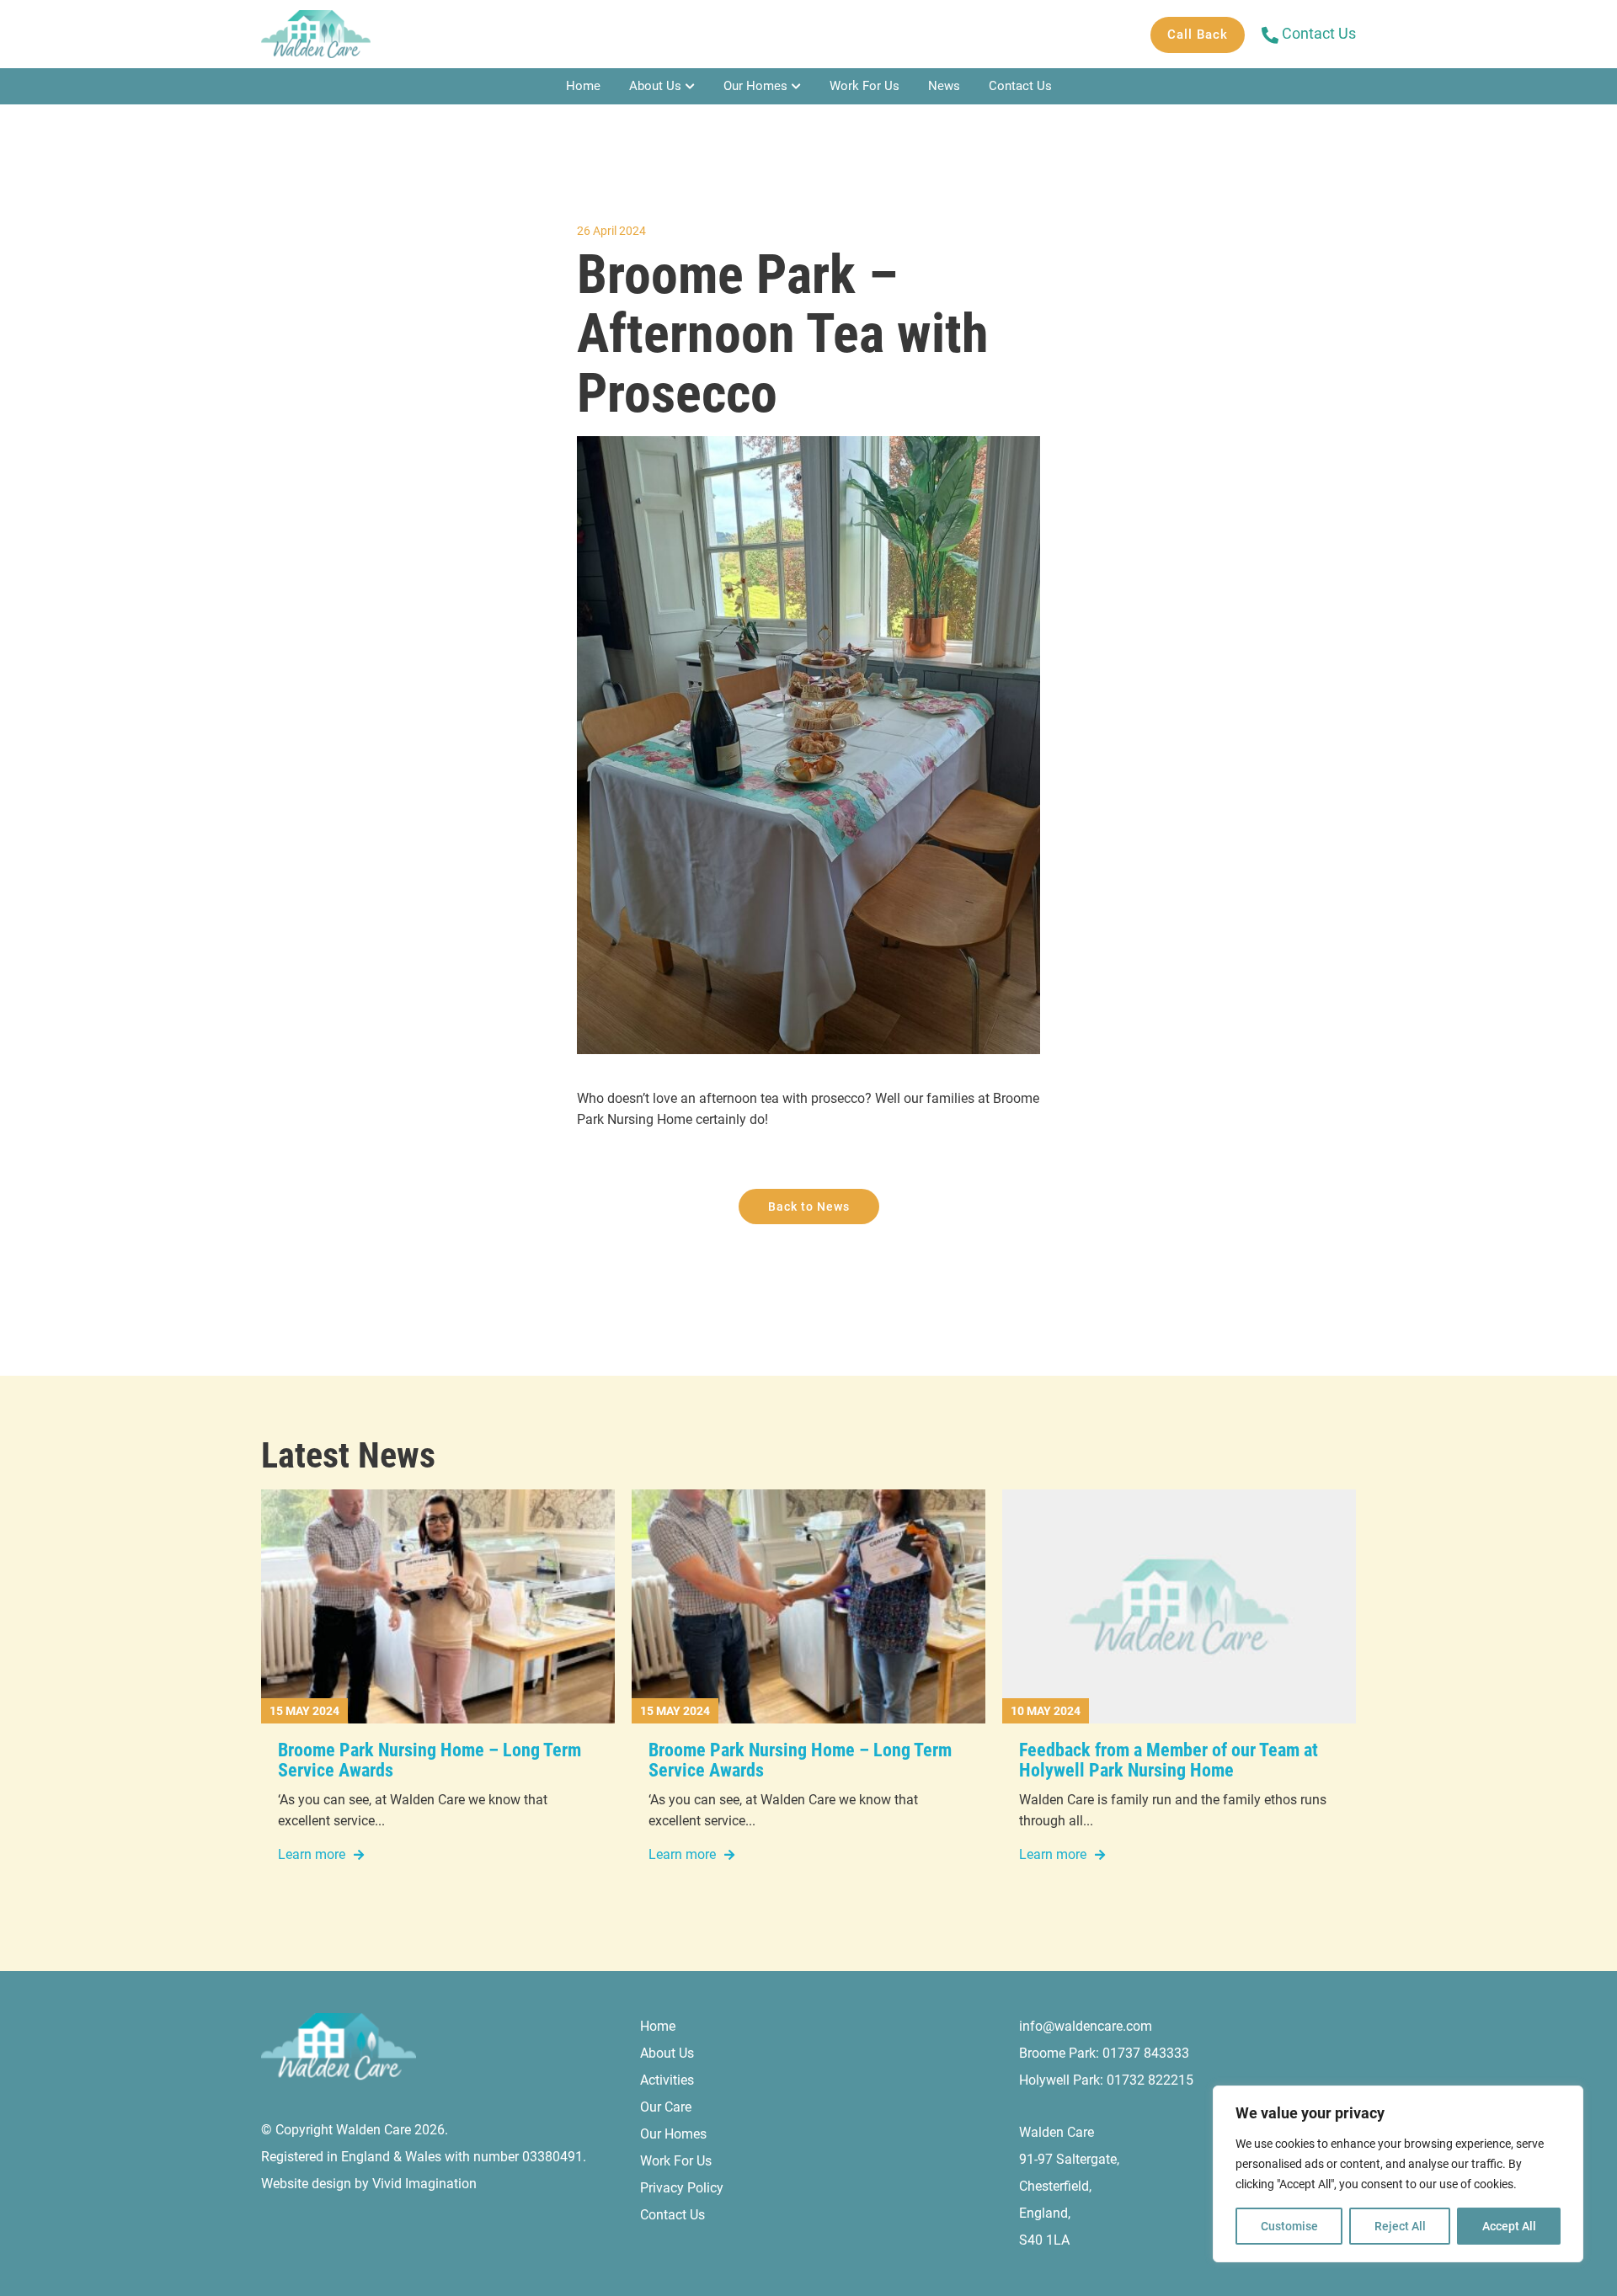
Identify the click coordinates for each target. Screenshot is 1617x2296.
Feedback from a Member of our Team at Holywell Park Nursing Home (1169, 1760)
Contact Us (1020, 86)
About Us (655, 86)
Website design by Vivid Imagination (369, 2184)
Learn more (312, 1854)
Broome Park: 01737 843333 (1104, 2053)
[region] (1398, 2174)
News (944, 86)
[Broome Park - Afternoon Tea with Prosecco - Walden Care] (316, 34)
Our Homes (755, 86)
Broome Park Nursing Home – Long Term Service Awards (430, 1760)
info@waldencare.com (1086, 2026)
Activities (667, 2080)
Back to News (809, 1207)
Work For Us (865, 86)
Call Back (1198, 35)
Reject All (1400, 2226)
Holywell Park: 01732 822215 (1106, 2080)
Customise (1289, 2226)
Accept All (1509, 2226)
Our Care (666, 2107)
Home (583, 86)
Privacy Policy (682, 2188)
